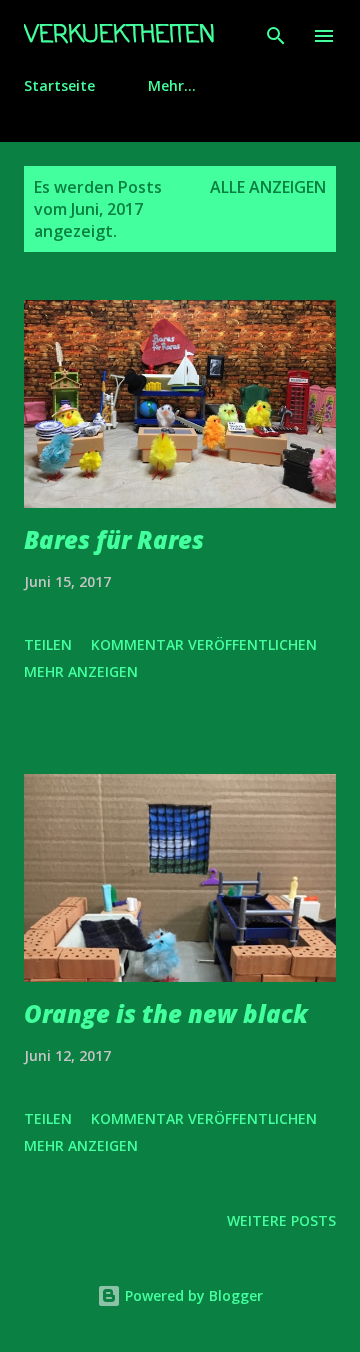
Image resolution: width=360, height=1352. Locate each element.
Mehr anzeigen (81, 671)
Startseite (59, 85)
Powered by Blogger (192, 1295)
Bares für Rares (114, 539)
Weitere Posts (281, 1220)
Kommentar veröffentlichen (204, 644)
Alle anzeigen (268, 187)
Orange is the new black (166, 1013)
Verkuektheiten (119, 35)
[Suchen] (276, 36)
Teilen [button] (48, 644)
